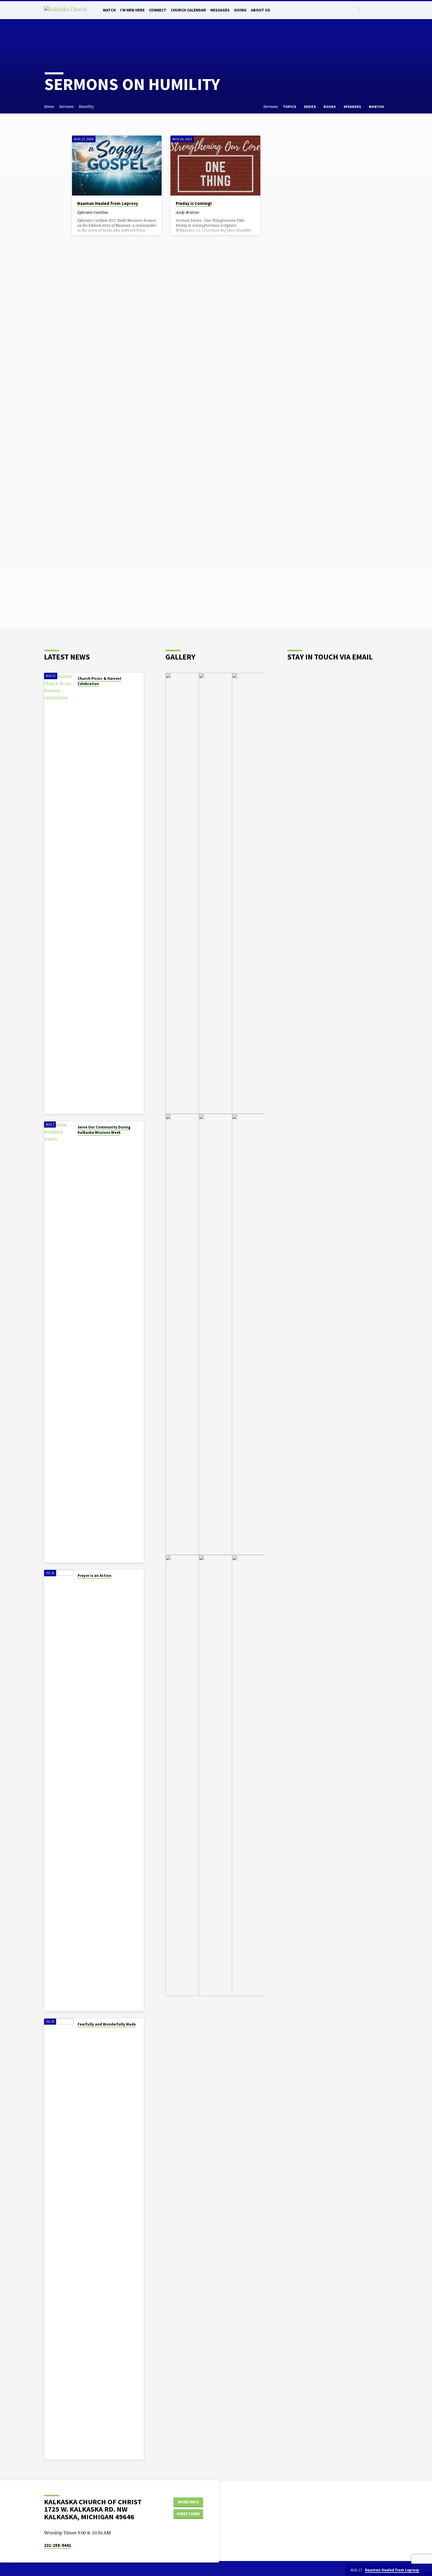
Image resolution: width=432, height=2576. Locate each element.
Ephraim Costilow (93, 212)
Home (49, 107)
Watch (109, 10)
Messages (220, 10)
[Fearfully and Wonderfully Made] (59, 2239)
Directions (188, 2514)
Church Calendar (188, 10)
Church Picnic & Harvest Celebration (99, 681)
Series (310, 107)
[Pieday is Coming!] (215, 166)
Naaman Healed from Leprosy (108, 203)
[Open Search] (354, 10)
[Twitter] (365, 10)
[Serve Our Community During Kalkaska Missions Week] (59, 1342)
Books (330, 107)
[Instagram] (379, 10)
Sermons (66, 107)
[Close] (426, 2570)
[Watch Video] (113, 212)
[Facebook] (372, 10)
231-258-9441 (58, 2545)
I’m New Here (132, 10)
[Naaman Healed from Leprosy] (117, 166)
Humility (86, 107)
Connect (158, 10)
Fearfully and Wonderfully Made (107, 2024)
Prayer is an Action (94, 1576)
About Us (261, 10)
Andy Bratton (187, 212)
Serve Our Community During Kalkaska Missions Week (104, 1130)
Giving (240, 10)
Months (377, 107)
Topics (290, 107)
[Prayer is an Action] (59, 1790)
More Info (188, 2502)
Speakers (353, 107)
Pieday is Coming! (194, 203)
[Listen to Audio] (118, 212)
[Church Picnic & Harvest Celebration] (59, 893)
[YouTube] (385, 10)
